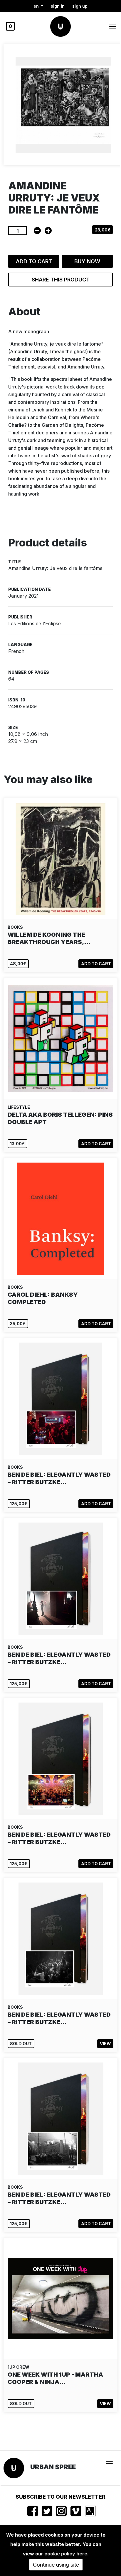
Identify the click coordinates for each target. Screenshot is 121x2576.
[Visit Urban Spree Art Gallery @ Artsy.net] (90, 2511)
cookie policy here (66, 2554)
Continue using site (56, 2565)
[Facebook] (33, 2511)
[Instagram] (61, 2511)
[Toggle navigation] (113, 26)
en (37, 6)
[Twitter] (47, 2511)
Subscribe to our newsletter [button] (60, 2497)
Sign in (58, 6)
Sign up (80, 6)
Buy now (87, 261)
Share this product (61, 280)
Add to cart (34, 261)
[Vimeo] (76, 2511)
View (105, 2044)
